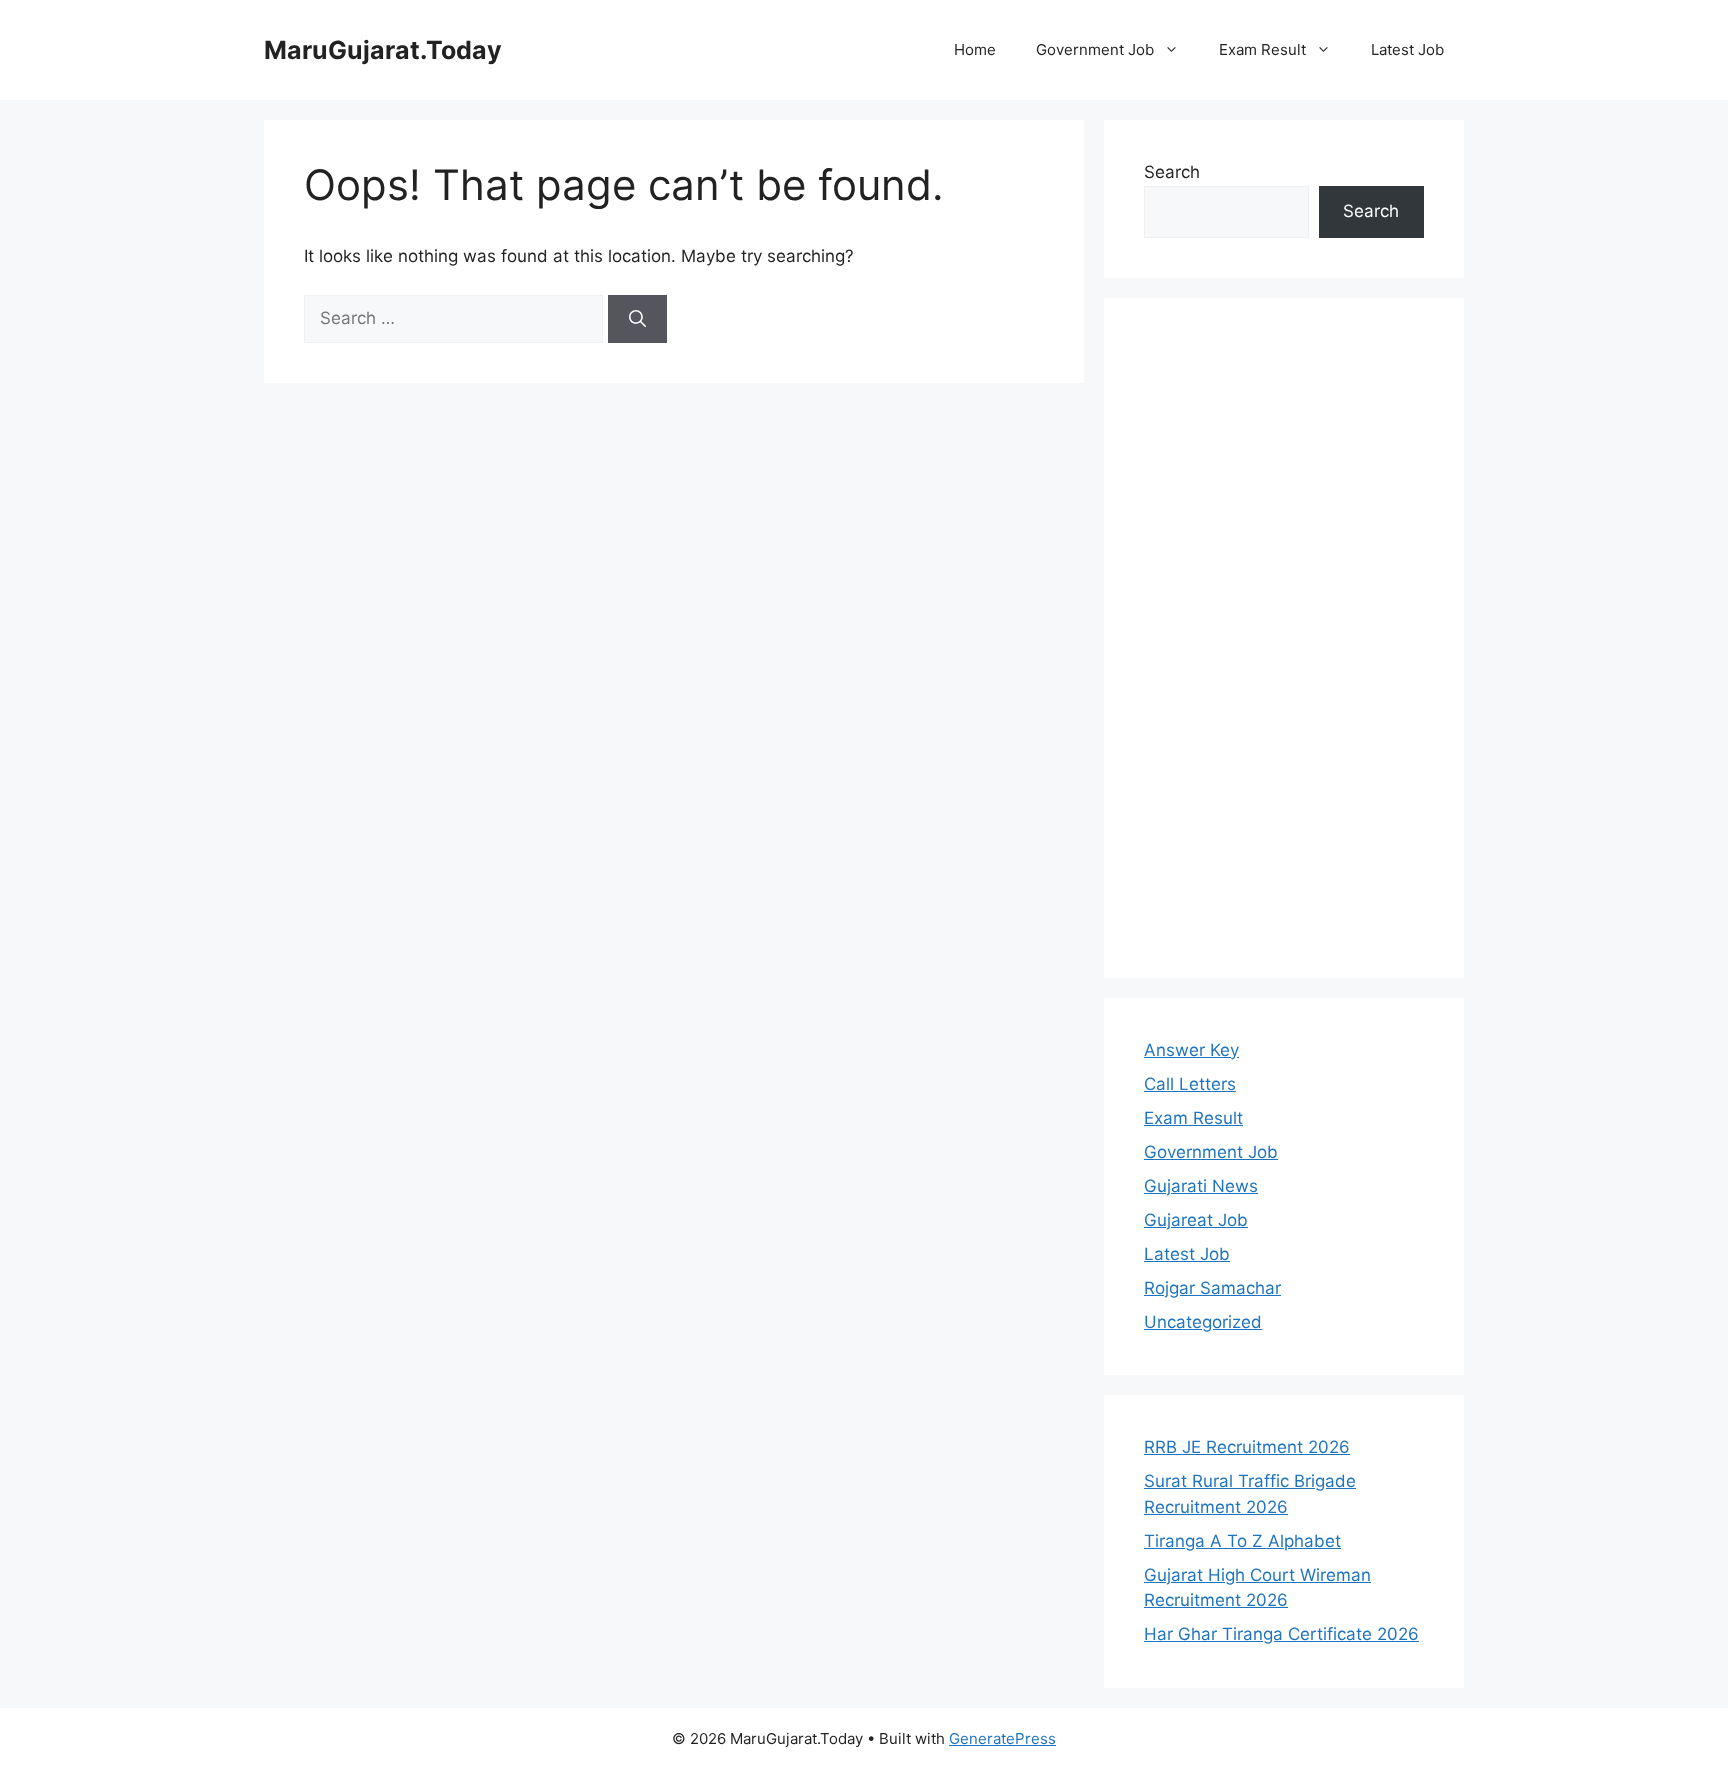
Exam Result (1262, 49)
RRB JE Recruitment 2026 (1247, 1447)
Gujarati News (1201, 1186)
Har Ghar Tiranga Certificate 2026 (1281, 1634)
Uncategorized (1203, 1322)
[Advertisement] (1284, 638)
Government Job (1095, 49)
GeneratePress (1002, 1738)
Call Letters (1190, 1084)
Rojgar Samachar (1212, 1288)
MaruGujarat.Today (383, 50)
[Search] (637, 319)
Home (975, 49)
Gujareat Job (1196, 1220)
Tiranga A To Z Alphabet (1242, 1541)
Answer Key (1191, 1050)
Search (1172, 172)
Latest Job (1407, 49)
